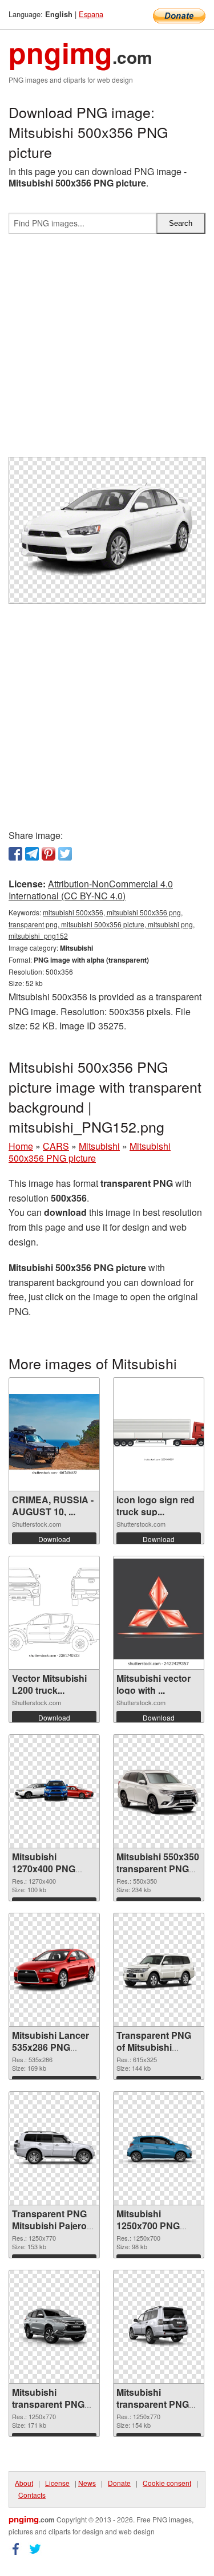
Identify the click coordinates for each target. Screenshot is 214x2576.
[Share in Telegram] (32, 854)
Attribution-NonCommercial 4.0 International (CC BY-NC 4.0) (91, 890)
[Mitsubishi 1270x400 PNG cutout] (54, 1791)
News (87, 2483)
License (57, 2483)
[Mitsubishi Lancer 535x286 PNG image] (54, 1970)
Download (54, 1539)
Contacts (32, 2495)
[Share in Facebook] (15, 854)
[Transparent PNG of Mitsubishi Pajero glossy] (159, 1970)
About (24, 2483)
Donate (119, 2483)
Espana (91, 14)
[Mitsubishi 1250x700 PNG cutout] (159, 2149)
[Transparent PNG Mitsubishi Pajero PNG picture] (54, 2149)
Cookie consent (167, 2483)
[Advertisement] (107, 350)
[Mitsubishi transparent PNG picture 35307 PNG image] (159, 2327)
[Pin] (49, 854)
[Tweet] (65, 854)
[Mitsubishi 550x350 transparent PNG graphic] (159, 1791)
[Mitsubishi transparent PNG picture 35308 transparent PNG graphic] (54, 2327)
